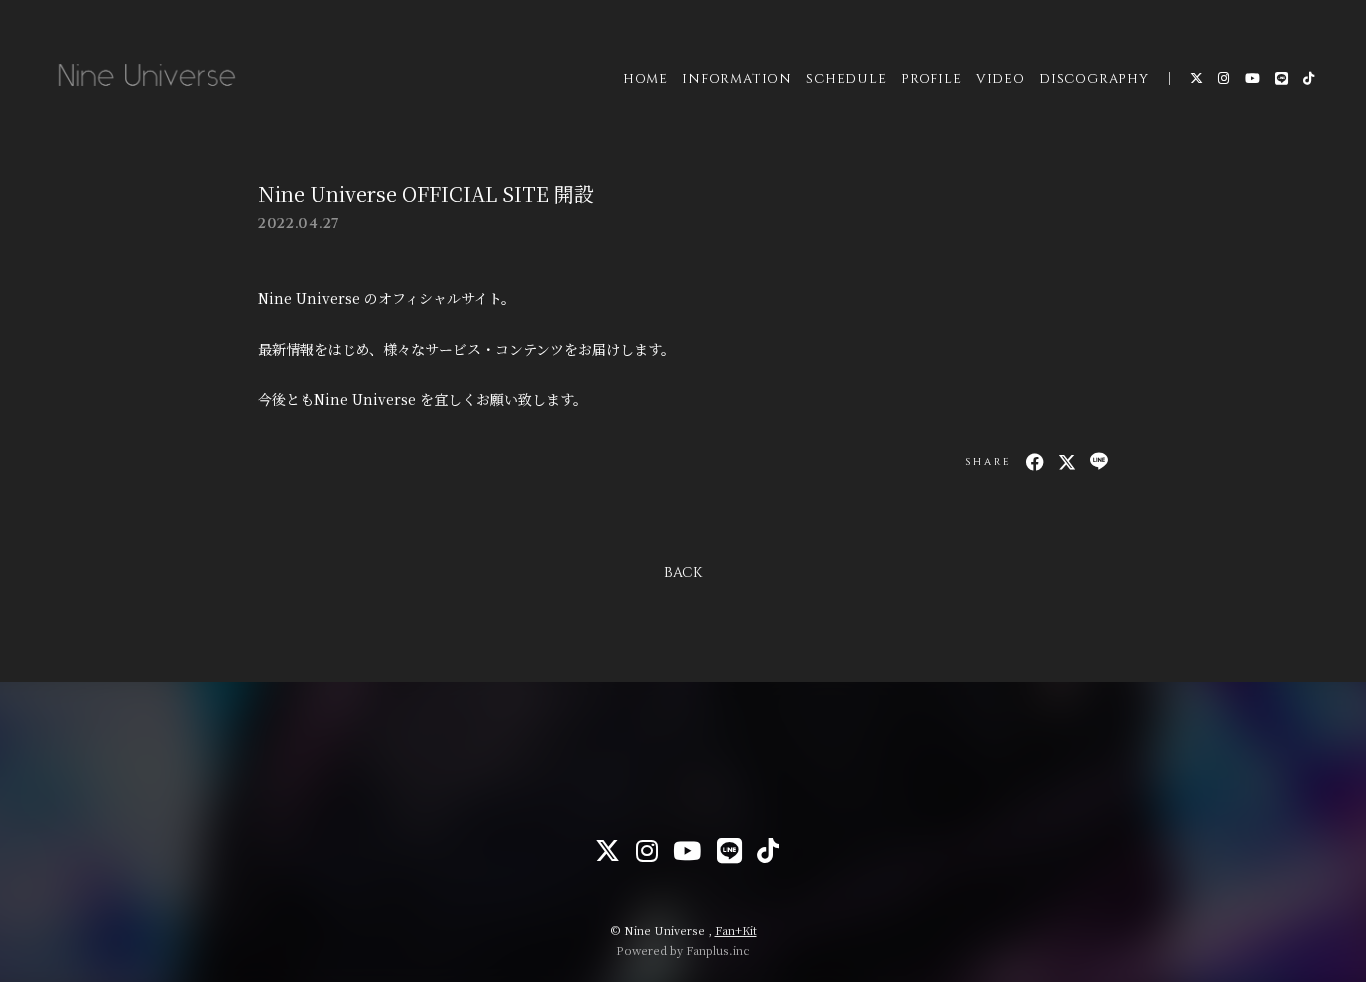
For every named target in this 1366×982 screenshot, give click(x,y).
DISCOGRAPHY (1094, 79)
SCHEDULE (846, 79)
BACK (683, 572)
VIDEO (1000, 79)
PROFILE (931, 79)
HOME (645, 79)
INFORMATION (737, 79)
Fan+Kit (736, 930)
